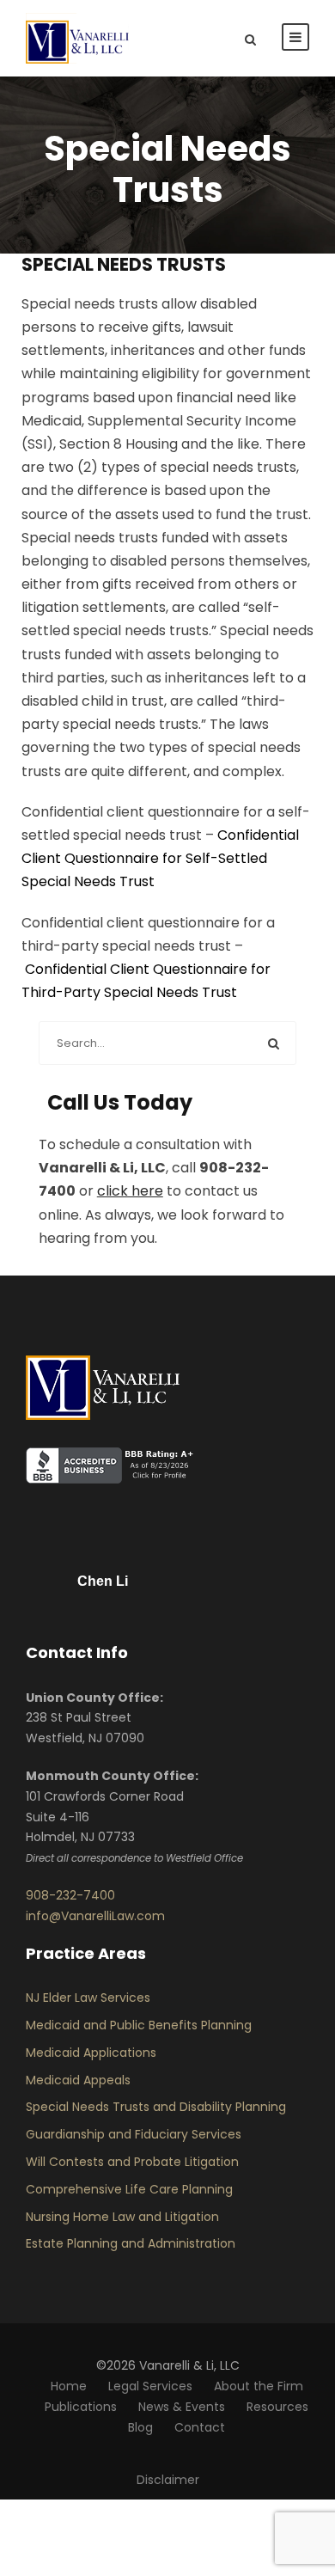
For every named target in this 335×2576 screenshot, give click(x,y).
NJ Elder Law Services (88, 1998)
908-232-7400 (70, 1895)
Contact (200, 2427)
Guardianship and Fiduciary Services (134, 2134)
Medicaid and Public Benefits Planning (139, 2025)
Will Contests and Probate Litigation (132, 2162)
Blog (140, 2427)
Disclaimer (168, 2480)
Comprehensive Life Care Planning (129, 2189)
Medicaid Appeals (78, 2080)
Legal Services (150, 2386)
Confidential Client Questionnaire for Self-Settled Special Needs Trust (160, 858)
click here (130, 1191)
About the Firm (259, 2386)
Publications (81, 2407)
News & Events (182, 2407)
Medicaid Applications (91, 2053)
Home (69, 2386)
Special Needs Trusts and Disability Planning (156, 2107)
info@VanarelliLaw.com (95, 1916)
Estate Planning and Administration (131, 2243)
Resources (277, 2407)
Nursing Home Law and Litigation (122, 2217)
